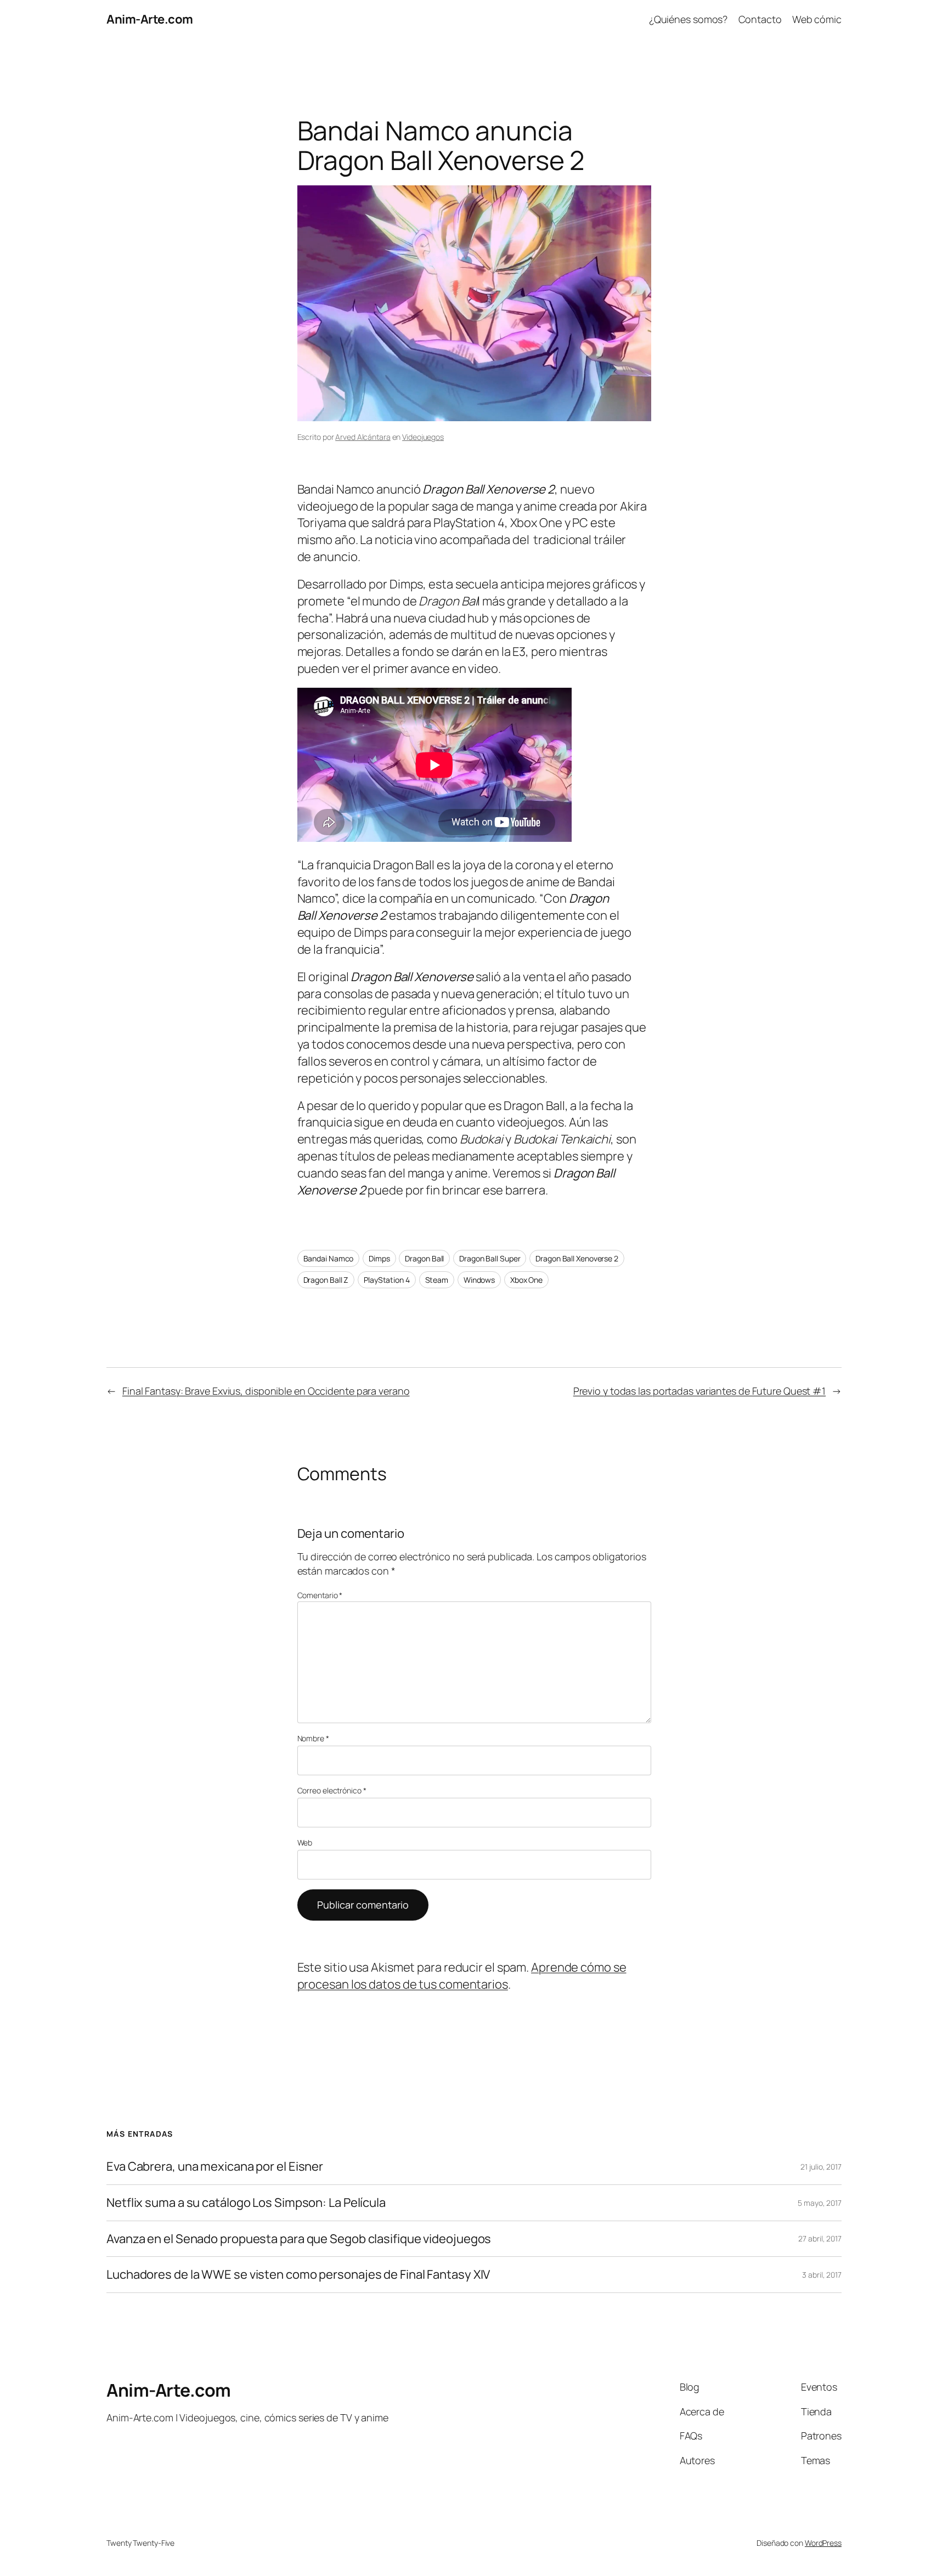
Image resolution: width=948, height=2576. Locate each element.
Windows (479, 1280)
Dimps (379, 1258)
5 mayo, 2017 (820, 2203)
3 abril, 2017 (822, 2275)
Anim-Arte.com (150, 19)
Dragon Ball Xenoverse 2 (577, 1258)
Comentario (320, 1595)
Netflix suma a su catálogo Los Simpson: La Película (246, 2203)
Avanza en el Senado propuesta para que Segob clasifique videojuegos (299, 2239)
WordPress (823, 2543)
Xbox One (526, 1280)
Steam (437, 1280)
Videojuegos (423, 437)
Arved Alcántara (363, 437)
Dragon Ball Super (490, 1258)
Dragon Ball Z (326, 1280)
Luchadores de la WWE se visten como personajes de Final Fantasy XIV (298, 2275)
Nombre (313, 1738)
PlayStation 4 (387, 1280)
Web (305, 1842)
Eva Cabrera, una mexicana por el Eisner (215, 2167)
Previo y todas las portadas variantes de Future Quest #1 (699, 1391)
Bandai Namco (329, 1258)
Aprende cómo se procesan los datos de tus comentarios (462, 1976)
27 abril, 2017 (820, 2238)
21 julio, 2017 (821, 2167)
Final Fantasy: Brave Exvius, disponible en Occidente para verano (266, 1391)
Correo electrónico (332, 1790)
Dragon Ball (424, 1258)
